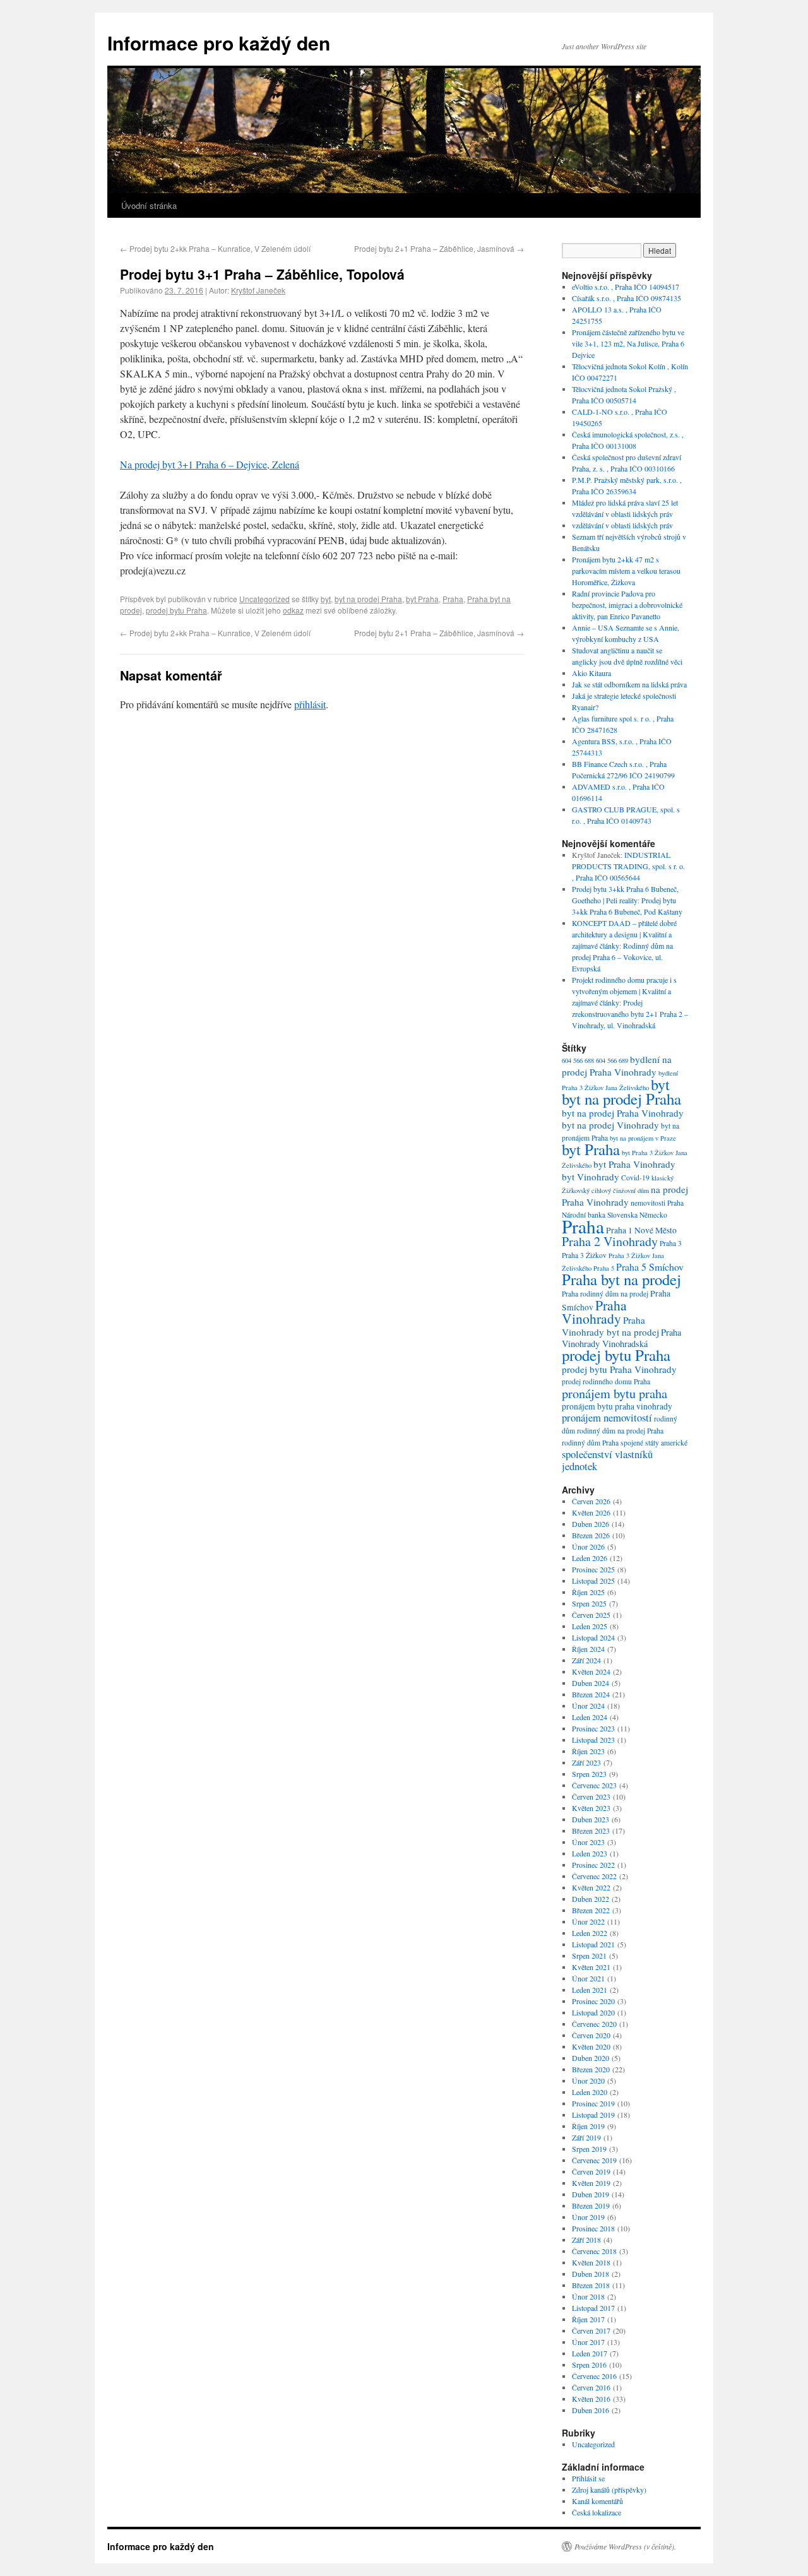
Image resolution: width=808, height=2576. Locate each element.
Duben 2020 (591, 2058)
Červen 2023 (591, 1796)
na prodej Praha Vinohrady (625, 1196)
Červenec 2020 (594, 2024)
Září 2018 (586, 2240)
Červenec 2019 (594, 2160)
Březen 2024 (591, 1694)
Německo (653, 1215)
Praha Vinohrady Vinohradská (621, 1338)
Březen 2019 (591, 2205)
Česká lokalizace (597, 2512)
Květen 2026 (591, 1512)
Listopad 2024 (593, 1637)
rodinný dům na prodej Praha (620, 1431)
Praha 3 (671, 1243)
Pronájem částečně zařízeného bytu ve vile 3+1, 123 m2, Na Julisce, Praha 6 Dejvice (628, 343)
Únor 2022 (588, 1921)
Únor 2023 (588, 1842)
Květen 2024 (591, 1671)
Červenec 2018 (594, 2251)
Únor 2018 (588, 2296)
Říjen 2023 (588, 1751)
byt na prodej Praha (368, 599)
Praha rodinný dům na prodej (605, 1294)
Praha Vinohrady (594, 1312)
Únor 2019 (588, 2217)
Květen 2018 (591, 2262)
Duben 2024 (591, 1683)
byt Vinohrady (591, 1177)
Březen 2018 (591, 2285)
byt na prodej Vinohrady (610, 1125)
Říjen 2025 (588, 1592)
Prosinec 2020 (593, 2001)
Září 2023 (586, 1762)
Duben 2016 (591, 2410)
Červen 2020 (591, 2035)
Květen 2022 (591, 1887)
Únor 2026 (588, 1546)
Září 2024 (586, 1660)
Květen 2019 (591, 2183)
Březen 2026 (591, 1535)
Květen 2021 (591, 1967)
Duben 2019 (591, 2194)
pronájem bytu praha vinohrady (617, 1406)
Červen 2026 (591, 1501)
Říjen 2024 (588, 1649)
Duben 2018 (591, 2274)
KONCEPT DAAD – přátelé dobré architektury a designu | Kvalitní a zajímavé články (624, 934)
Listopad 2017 (593, 2308)
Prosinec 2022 (593, 1865)
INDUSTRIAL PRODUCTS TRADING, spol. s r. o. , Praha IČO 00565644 (628, 866)
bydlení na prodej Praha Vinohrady (617, 1065)
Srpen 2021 (589, 1956)
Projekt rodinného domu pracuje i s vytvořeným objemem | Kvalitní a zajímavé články (624, 991)
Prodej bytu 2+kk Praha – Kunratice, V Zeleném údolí (215, 248)
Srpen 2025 (589, 1603)
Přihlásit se (588, 2478)
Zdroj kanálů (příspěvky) (609, 2490)
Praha (453, 599)
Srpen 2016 (589, 2365)
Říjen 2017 (588, 2319)
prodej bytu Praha (176, 610)
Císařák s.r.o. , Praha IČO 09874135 (627, 298)
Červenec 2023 (594, 1785)
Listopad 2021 (593, 1944)
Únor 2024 (588, 1706)
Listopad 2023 (593, 1740)
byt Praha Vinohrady (634, 1164)
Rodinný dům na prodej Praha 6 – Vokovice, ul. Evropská (622, 957)
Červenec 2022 (594, 1876)
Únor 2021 (588, 1978)
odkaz (293, 610)
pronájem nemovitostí (607, 1417)
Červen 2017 (591, 2330)
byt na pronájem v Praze (643, 1138)
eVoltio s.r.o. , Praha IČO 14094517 (626, 287)
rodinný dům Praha (590, 1443)
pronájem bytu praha (615, 1393)
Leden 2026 (590, 1558)
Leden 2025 (590, 1626)
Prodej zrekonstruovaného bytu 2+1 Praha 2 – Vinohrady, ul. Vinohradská (630, 1014)
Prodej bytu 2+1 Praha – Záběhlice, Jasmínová (439, 248)
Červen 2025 (591, 1615)
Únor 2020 (588, 2080)
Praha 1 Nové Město (641, 1230)
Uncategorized (264, 599)
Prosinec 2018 (593, 2228)
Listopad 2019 (593, 2115)
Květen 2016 (591, 2399)
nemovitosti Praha (657, 1203)
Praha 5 (604, 1268)
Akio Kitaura (591, 673)
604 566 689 (612, 1060)
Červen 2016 (591, 2387)
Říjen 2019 (588, 2126)
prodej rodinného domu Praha (606, 1381)
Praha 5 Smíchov (650, 1267)
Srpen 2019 (589, 2149)
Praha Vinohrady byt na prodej (610, 1326)
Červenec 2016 (594, 2376)
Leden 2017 (590, 2353)
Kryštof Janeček (258, 290)
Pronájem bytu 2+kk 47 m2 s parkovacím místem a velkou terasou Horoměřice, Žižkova (626, 571)
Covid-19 (635, 1178)
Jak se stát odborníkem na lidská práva (629, 684)
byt (326, 599)
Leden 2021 (590, 1990)
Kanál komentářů (597, 2501)
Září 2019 (586, 2137)
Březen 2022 (591, 1910)
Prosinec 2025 (593, 1569)
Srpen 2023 (589, 1774)
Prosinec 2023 (593, 1728)
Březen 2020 (591, 2069)
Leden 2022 (590, 1933)
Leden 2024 (590, 1717)
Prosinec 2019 (593, 2103)
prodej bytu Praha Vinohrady (619, 1369)
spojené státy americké (654, 1443)
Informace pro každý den (219, 43)
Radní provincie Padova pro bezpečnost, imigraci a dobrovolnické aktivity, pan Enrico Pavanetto (627, 605)
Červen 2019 (591, 2171)
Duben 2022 (591, 1899)
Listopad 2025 (593, 1581)
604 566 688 (578, 1060)
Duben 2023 (591, 1819)
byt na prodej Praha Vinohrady (623, 1113)
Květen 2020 (591, 2046)
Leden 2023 (590, 1853)
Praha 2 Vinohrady (610, 1241)
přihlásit (310, 704)
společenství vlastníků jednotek (607, 1460)
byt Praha (422, 599)
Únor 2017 (588, 2342)
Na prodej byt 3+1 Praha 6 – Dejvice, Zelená (210, 464)
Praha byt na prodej (621, 1279)
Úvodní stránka (149, 205)
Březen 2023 (591, 1831)
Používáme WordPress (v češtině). (625, 2546)
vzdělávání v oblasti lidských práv (622, 525)
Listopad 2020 (593, 2012)
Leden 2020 (590, 2092)
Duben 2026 (591, 1524)
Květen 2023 (591, 1808)
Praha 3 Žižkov (584, 1255)
